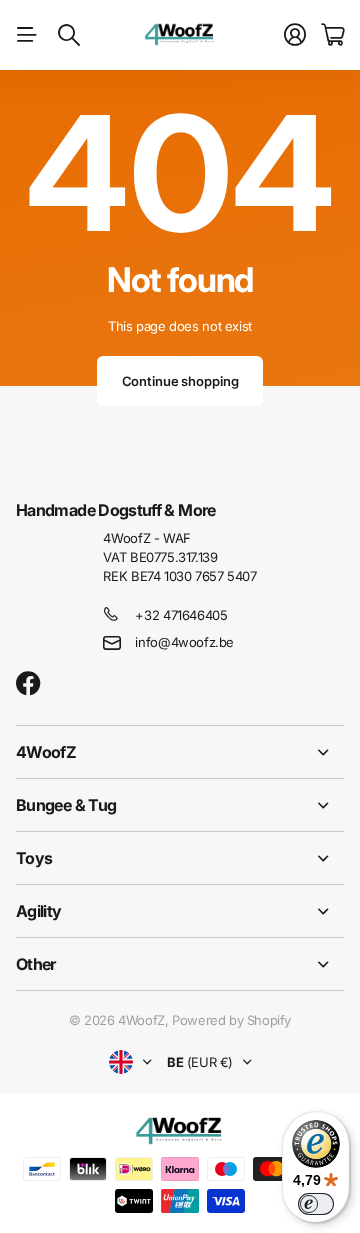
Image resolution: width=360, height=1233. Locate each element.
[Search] (69, 35)
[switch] (316, 1204)
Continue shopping (180, 381)
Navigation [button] (27, 35)
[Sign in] (295, 35)
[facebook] (28, 684)
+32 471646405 (181, 615)
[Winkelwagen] (332, 35)
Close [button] (180, 752)
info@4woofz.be (184, 642)
